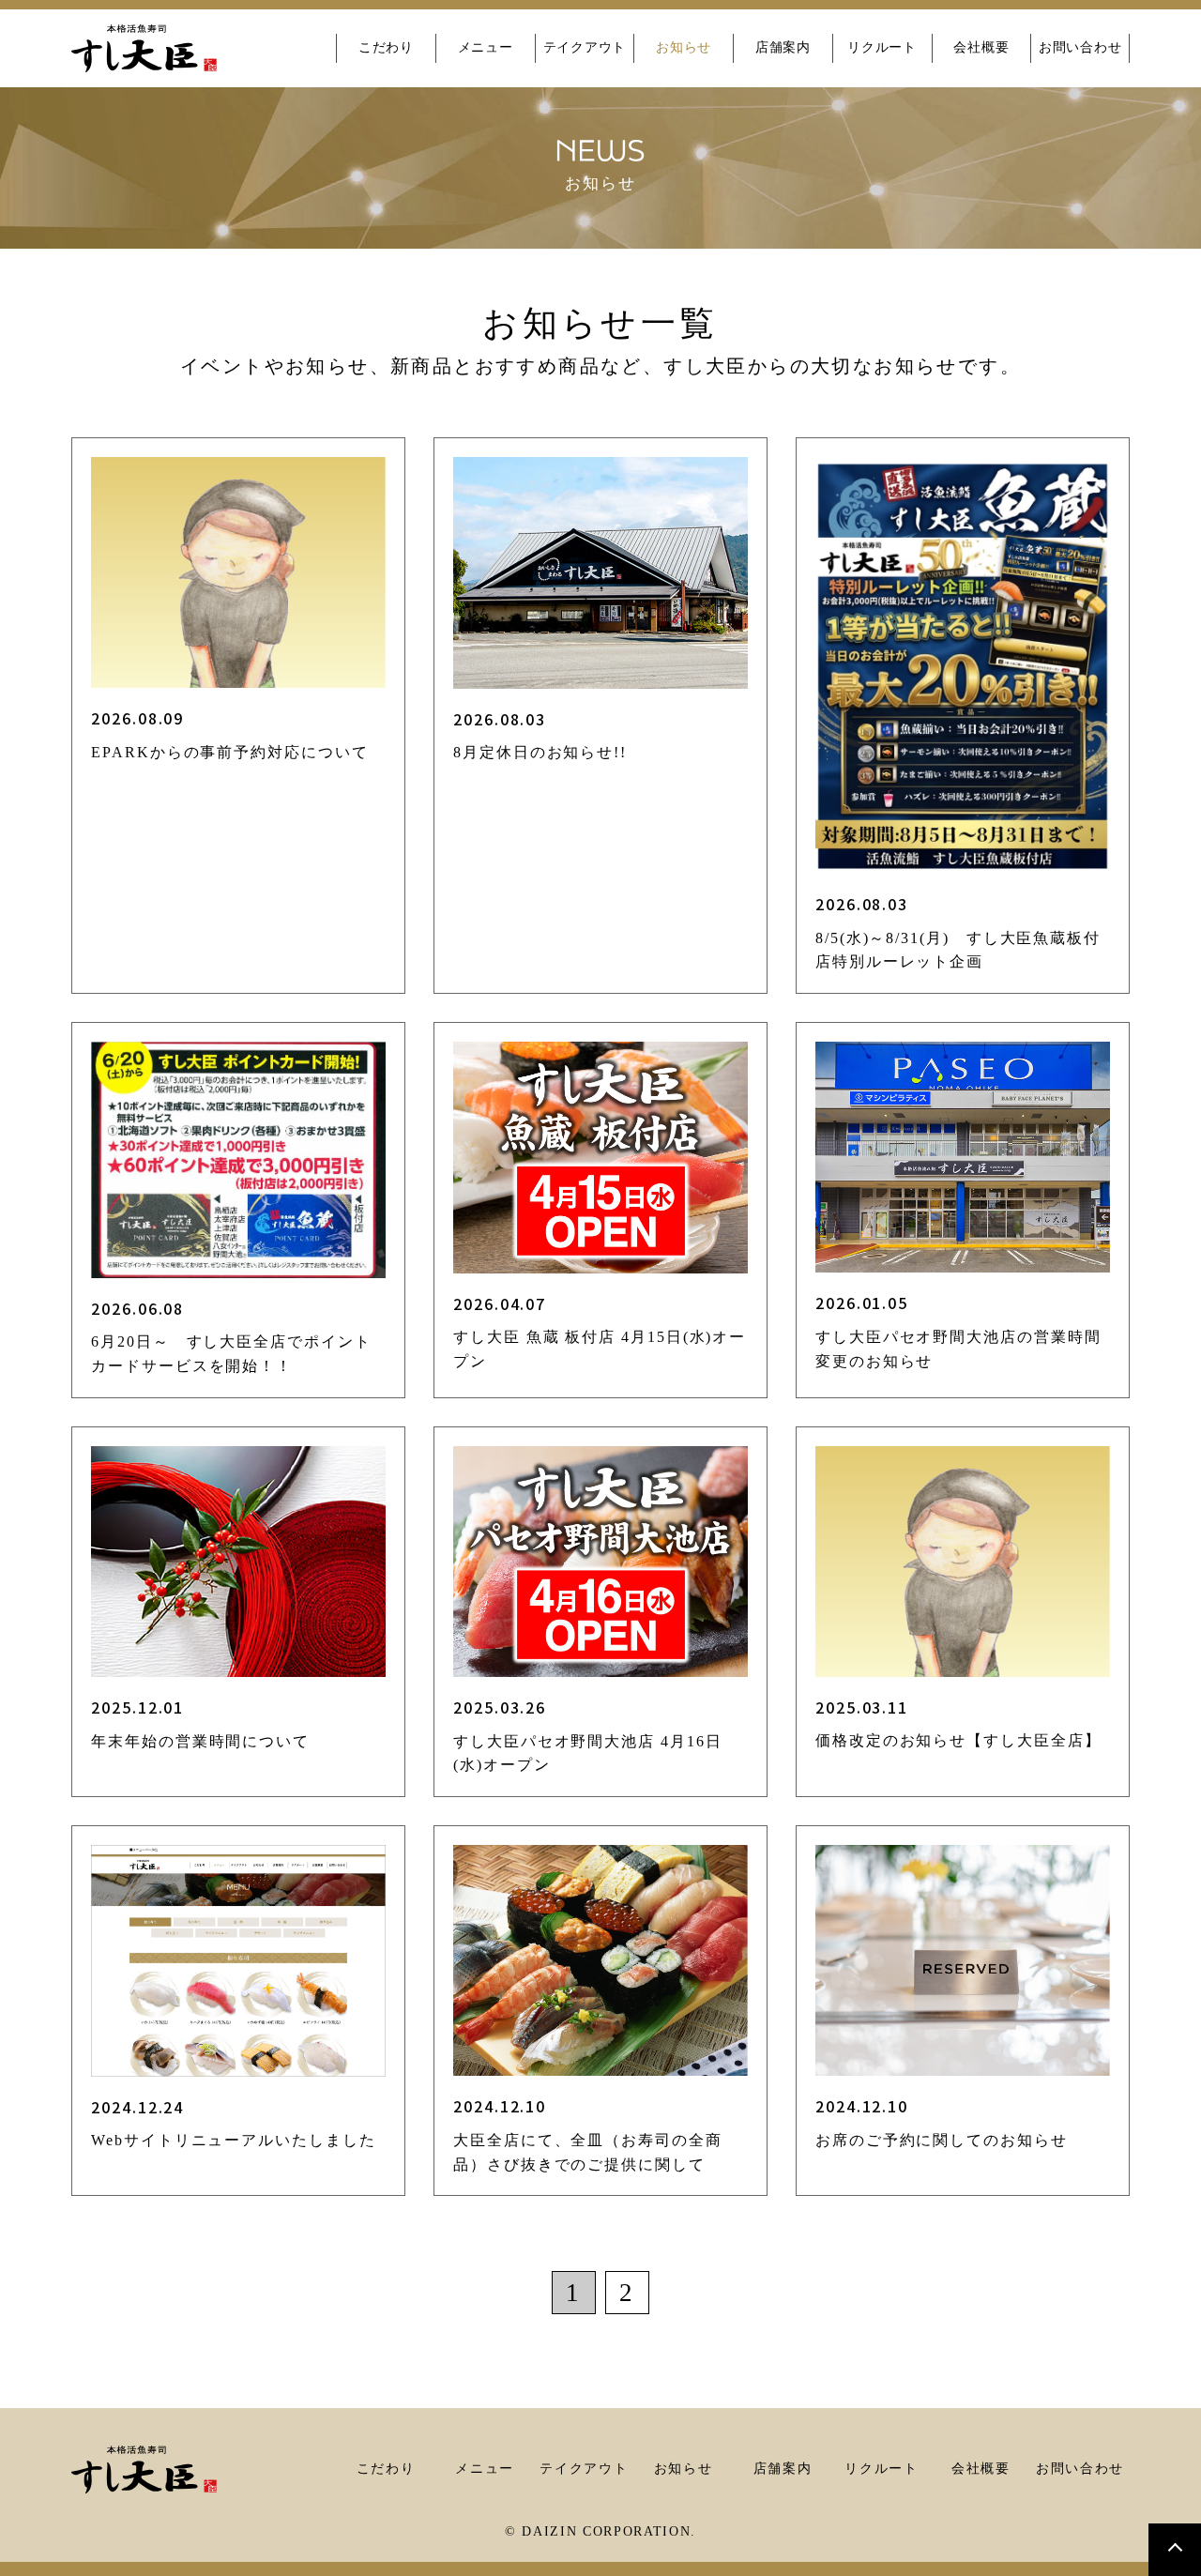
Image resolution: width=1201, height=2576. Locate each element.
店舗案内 (783, 47)
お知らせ (684, 47)
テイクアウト (585, 47)
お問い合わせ (1080, 47)
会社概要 (981, 47)
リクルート (882, 47)
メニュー (486, 47)
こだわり (386, 47)
